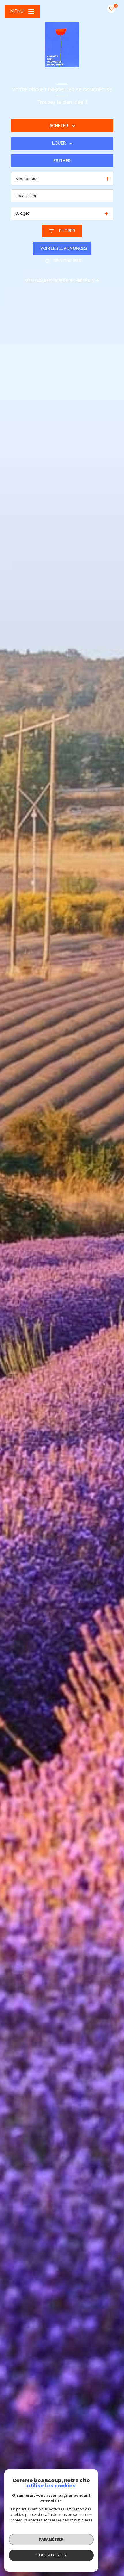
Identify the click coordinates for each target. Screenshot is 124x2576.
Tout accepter (51, 2555)
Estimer (62, 161)
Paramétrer (51, 2539)
